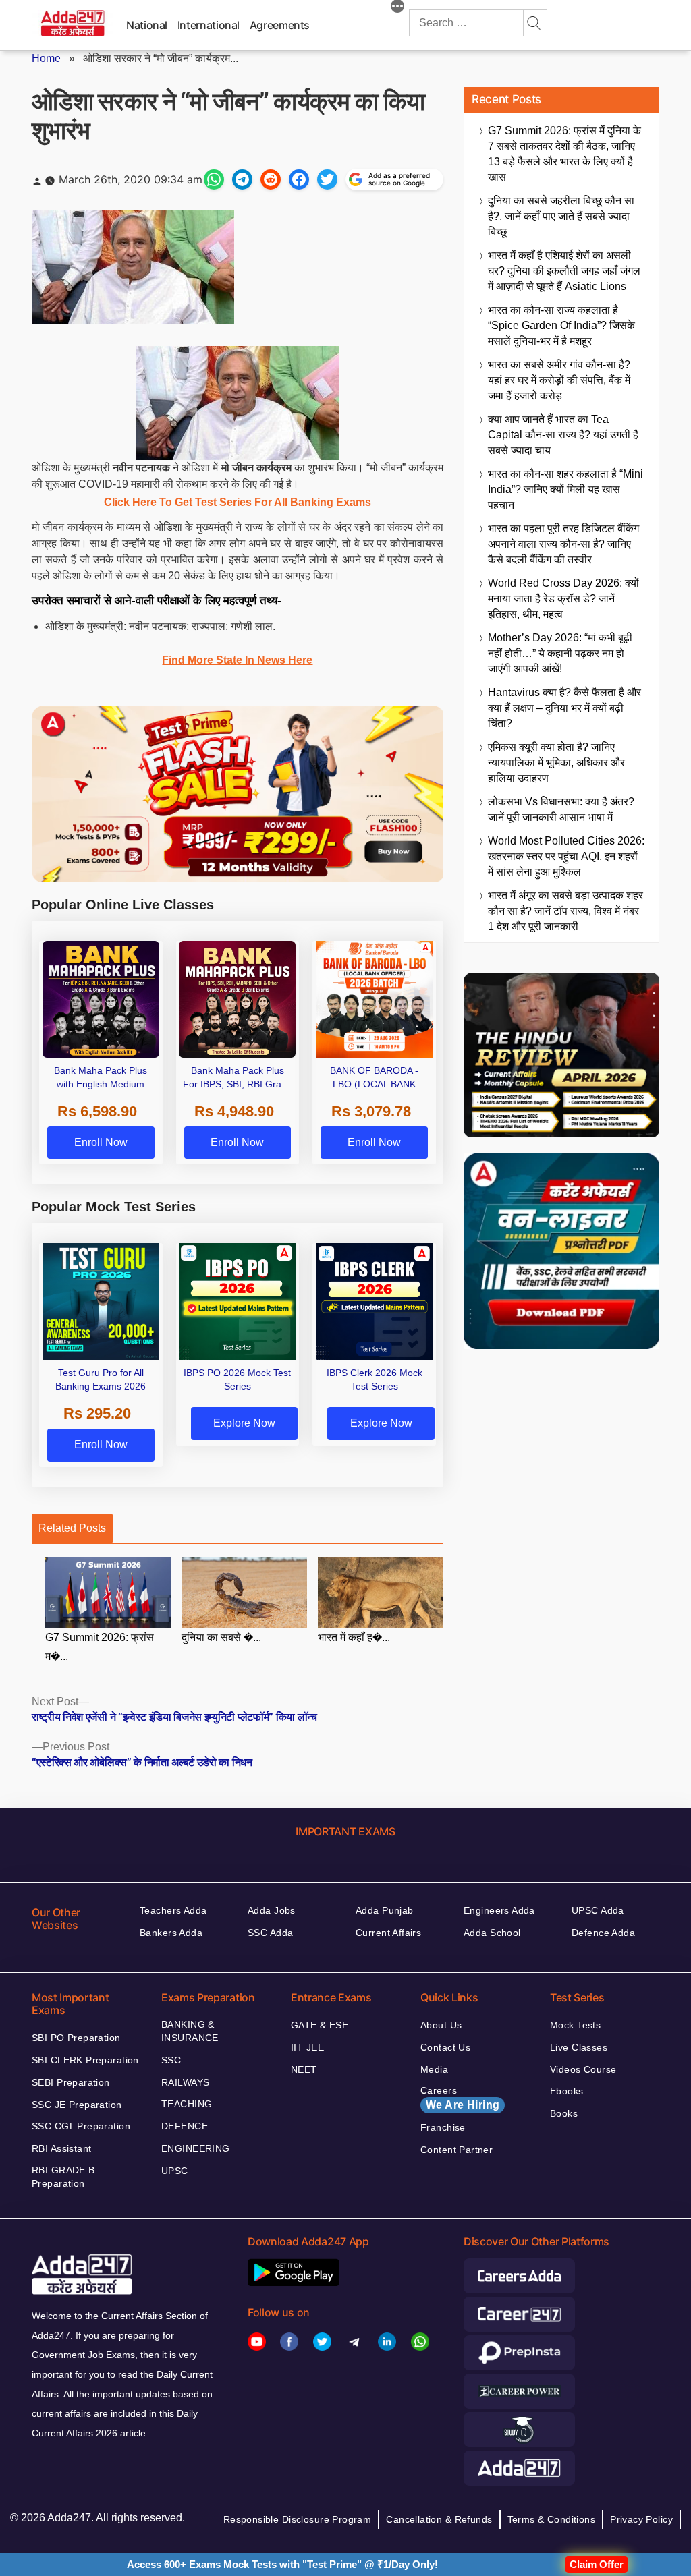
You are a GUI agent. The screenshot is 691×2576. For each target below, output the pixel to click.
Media (434, 2069)
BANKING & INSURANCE (190, 2031)
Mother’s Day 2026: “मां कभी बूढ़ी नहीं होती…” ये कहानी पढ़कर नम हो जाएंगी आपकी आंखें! (560, 653)
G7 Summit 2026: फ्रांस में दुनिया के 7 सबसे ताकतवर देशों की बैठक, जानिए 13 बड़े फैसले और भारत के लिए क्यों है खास (564, 154)
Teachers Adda (173, 1910)
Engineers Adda (499, 1910)
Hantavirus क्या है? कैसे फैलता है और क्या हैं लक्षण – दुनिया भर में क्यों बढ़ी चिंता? (564, 708)
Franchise (443, 2127)
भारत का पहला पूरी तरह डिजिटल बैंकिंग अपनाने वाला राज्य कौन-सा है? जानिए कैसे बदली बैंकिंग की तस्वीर (563, 544)
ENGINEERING (196, 2148)
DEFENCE (185, 2126)
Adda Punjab (385, 1910)
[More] (397, 8)
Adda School (492, 1933)
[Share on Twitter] (327, 179)
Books (564, 2113)
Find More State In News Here (237, 660)
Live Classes (579, 2047)
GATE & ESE (320, 2025)
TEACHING (187, 2104)
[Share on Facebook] (299, 179)
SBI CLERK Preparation (85, 2060)
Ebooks (567, 2091)
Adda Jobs (272, 1910)
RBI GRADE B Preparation (63, 2177)
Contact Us (445, 2047)
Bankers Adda (171, 1933)
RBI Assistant (61, 2148)
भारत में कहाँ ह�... (354, 1637)
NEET (304, 2069)
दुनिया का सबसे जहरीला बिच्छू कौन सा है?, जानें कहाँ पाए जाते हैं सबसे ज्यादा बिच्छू (561, 216)
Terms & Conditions (552, 2519)
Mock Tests (575, 2025)
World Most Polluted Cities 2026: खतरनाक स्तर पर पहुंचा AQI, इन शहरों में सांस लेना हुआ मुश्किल (566, 856)
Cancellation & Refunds (439, 2519)
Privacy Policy (641, 2519)
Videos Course (583, 2069)
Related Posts (72, 1528)
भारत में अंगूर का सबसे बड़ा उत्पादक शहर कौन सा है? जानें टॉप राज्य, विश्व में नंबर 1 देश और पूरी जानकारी (565, 911)
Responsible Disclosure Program (298, 2519)
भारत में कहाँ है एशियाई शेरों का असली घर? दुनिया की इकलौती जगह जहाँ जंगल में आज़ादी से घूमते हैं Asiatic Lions (564, 271)
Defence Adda (603, 1933)
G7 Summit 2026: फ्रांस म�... (100, 1647)
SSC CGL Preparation (81, 2126)
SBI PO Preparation (76, 2038)
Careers (460, 2098)
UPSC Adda (598, 1910)
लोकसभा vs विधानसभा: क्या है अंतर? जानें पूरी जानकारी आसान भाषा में (561, 809)
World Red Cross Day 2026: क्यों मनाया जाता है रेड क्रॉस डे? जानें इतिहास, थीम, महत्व (563, 599)
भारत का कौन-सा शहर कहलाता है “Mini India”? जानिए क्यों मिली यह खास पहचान (565, 489)
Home (46, 58)
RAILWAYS (185, 2082)
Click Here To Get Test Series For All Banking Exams (238, 502)
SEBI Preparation (71, 2082)
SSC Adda (270, 1933)
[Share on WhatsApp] (214, 179)
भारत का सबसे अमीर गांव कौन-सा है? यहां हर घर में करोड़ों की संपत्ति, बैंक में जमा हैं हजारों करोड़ (559, 380)
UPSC (175, 2171)
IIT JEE (307, 2047)
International (209, 25)
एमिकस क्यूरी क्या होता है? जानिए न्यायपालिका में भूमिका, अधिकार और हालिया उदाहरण (556, 763)
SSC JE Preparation (77, 2105)
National (147, 25)
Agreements (280, 25)
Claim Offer (597, 2564)
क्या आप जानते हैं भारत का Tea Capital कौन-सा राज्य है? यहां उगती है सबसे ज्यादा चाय (563, 435)
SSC (171, 2060)
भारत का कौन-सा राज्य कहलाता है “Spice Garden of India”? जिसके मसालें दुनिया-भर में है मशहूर (561, 325)
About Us (441, 2025)
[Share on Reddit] (271, 179)
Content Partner (457, 2150)
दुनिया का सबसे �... (221, 1637)
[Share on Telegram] (242, 179)
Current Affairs (388, 1933)
